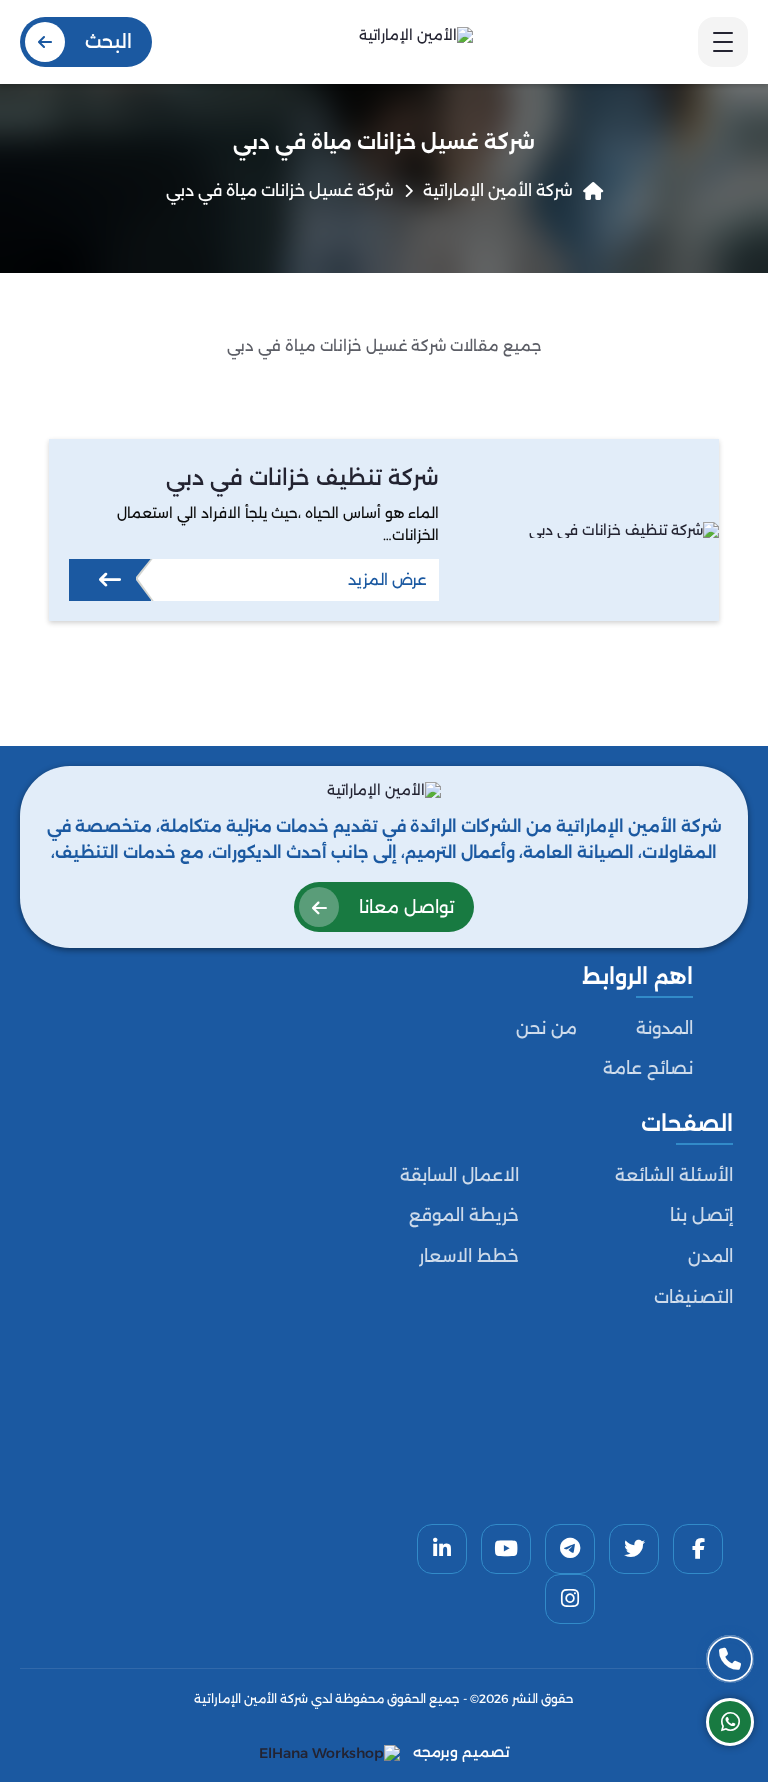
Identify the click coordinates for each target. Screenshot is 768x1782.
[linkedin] (442, 1549)
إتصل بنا (701, 1215)
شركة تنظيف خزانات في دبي (302, 476)
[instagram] (570, 1599)
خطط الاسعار (469, 1256)
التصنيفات (693, 1297)
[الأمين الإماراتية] (416, 41)
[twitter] (634, 1549)
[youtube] (506, 1549)
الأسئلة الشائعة (674, 1175)
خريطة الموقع (464, 1215)
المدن (710, 1256)
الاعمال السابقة (459, 1175)
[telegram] (570, 1549)
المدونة (664, 1028)
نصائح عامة (648, 1068)
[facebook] (698, 1549)
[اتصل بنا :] (730, 1659)
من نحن (546, 1028)
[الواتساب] (730, 1722)
